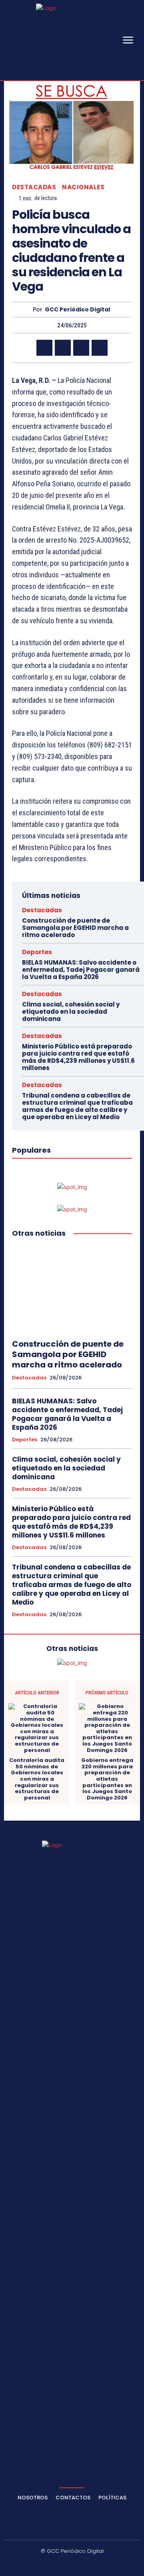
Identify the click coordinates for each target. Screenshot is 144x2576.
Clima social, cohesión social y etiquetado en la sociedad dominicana (71, 1012)
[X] (63, 348)
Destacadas (34, 187)
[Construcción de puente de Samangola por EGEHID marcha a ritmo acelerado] (72, 1289)
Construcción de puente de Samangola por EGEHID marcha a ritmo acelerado (75, 928)
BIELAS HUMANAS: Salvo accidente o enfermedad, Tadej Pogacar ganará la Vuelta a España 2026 (81, 970)
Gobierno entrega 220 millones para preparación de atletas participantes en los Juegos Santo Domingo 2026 (107, 1779)
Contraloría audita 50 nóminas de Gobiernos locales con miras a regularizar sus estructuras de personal (37, 1779)
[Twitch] (82, 2564)
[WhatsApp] (100, 348)
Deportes (37, 952)
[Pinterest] (81, 348)
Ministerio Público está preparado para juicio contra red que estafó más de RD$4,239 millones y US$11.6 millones (78, 1057)
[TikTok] (63, 2564)
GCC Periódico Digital (77, 310)
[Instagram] (44, 2564)
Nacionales (83, 187)
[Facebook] (44, 348)
